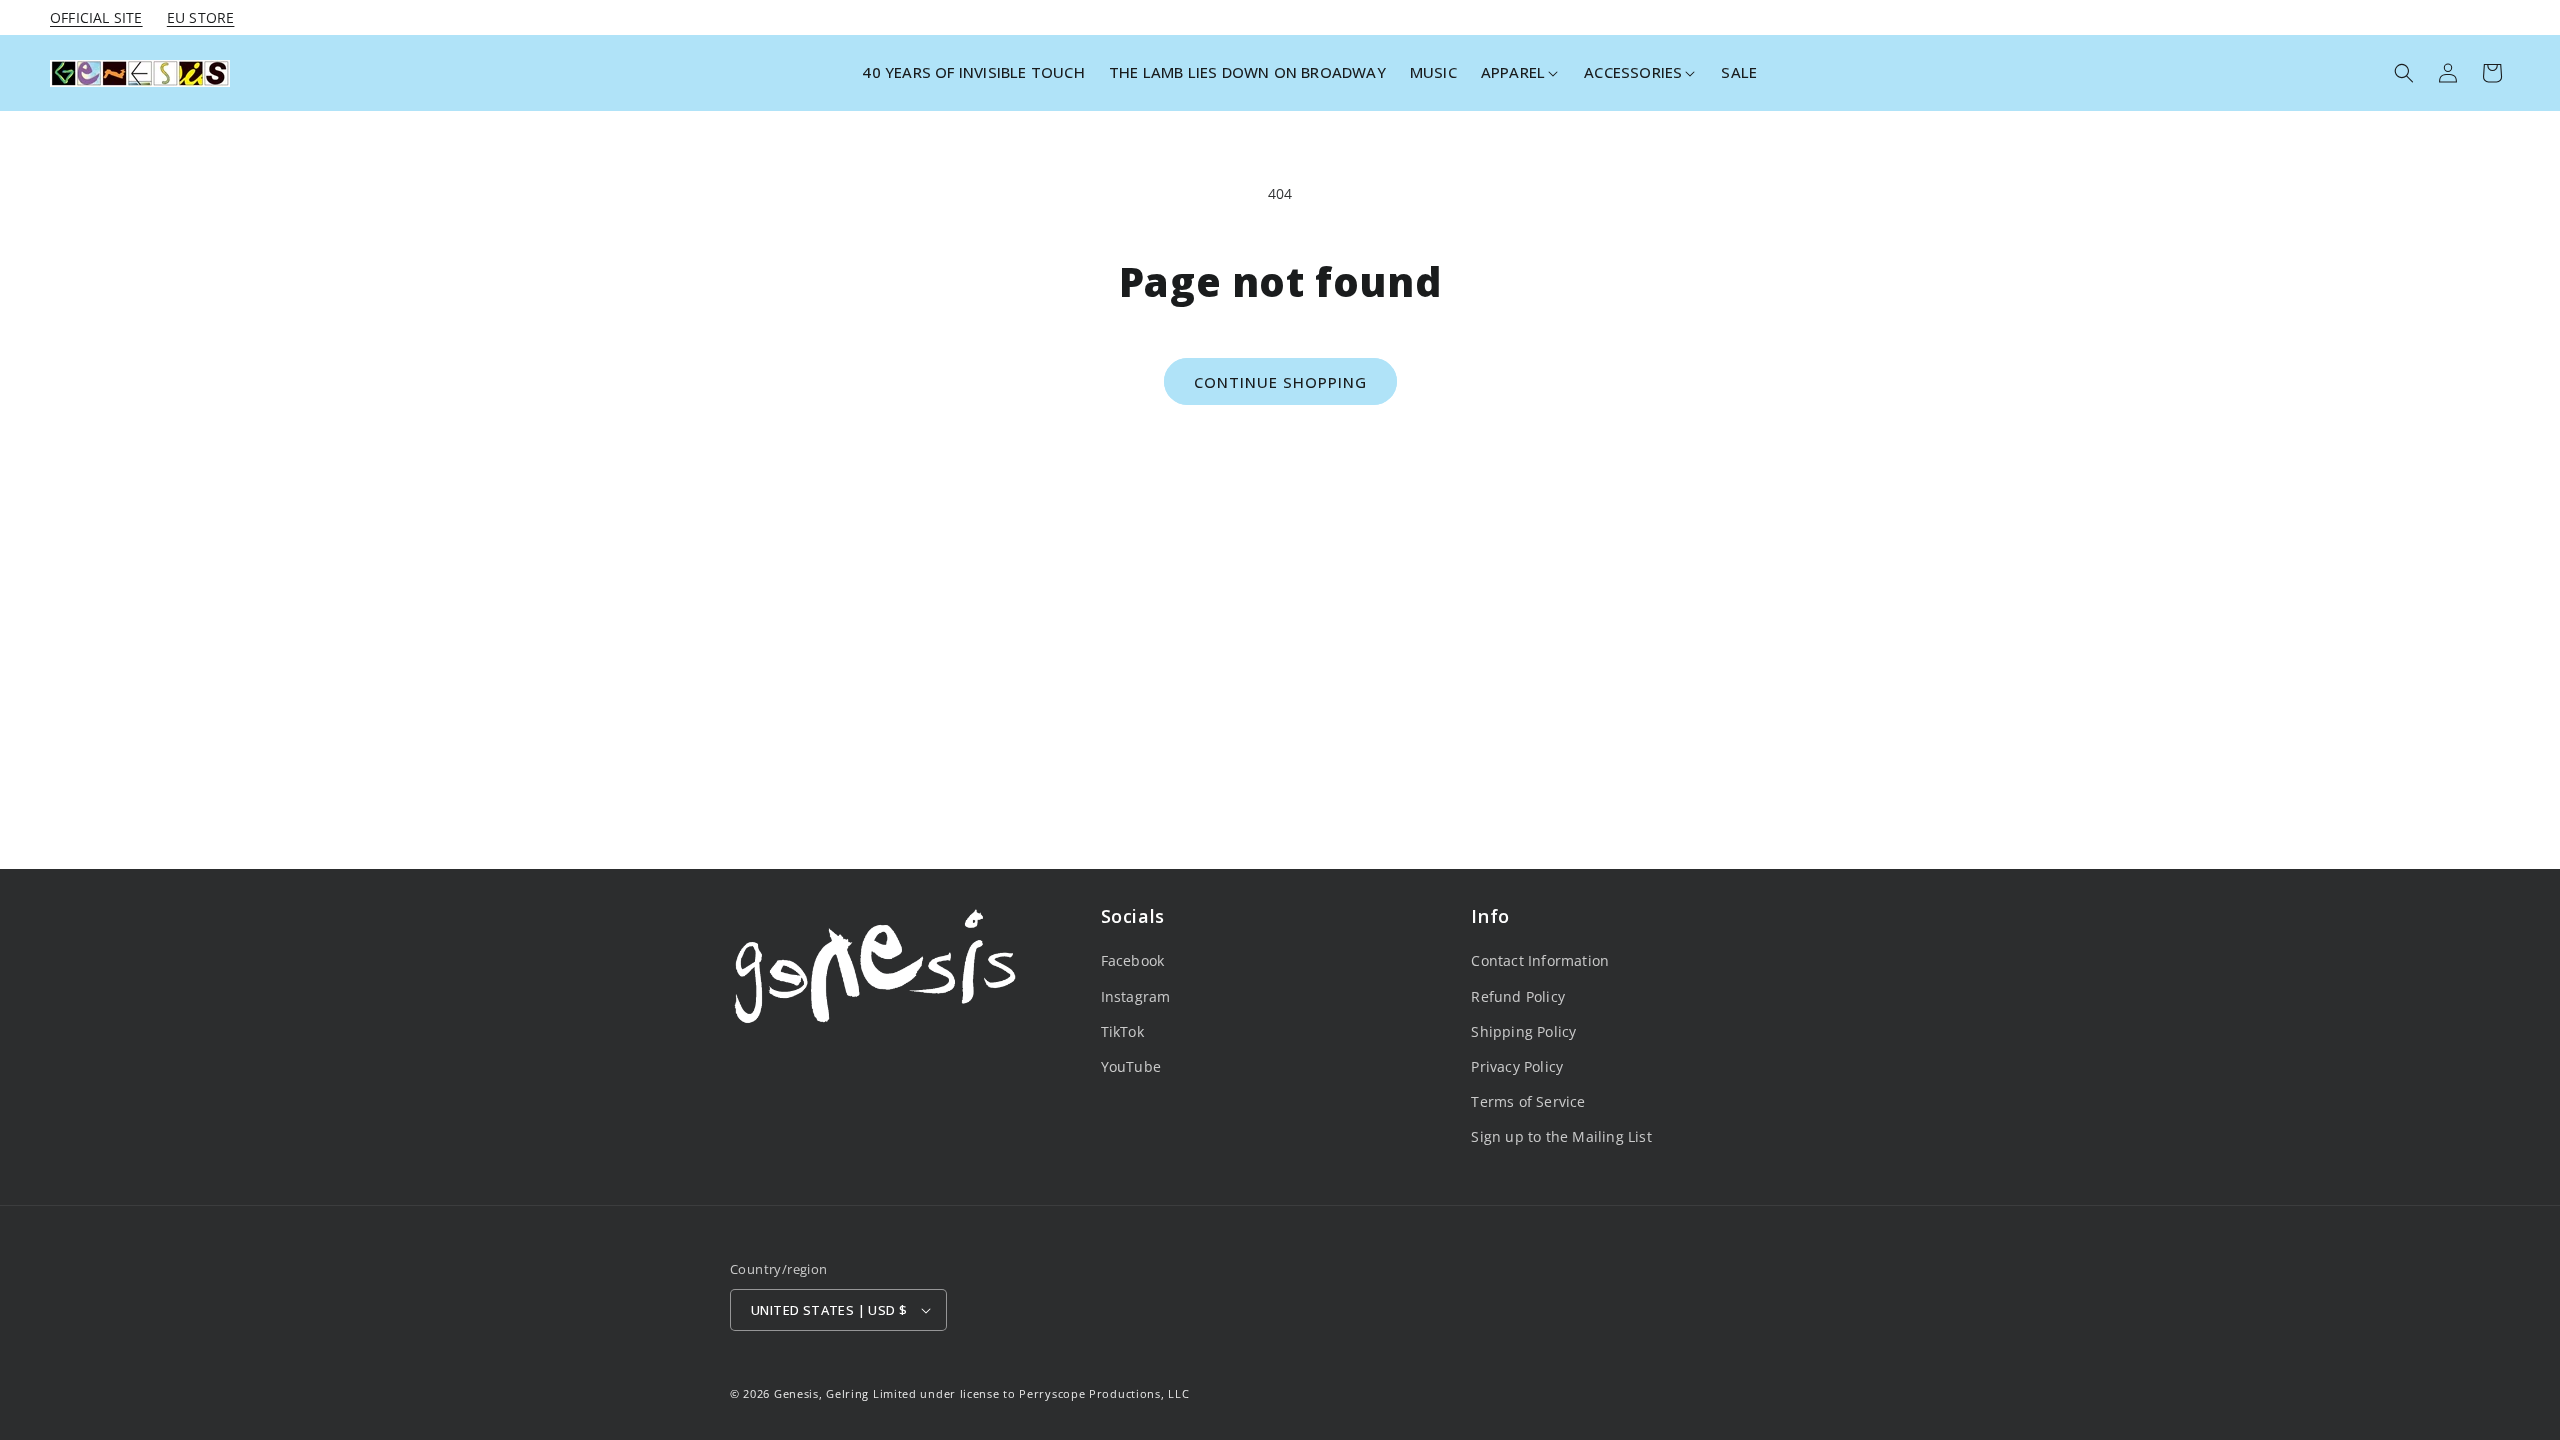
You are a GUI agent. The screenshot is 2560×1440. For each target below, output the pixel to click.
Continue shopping (1280, 382)
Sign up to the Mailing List (1561, 1137)
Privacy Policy (1517, 1066)
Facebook (1133, 961)
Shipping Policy (1523, 1031)
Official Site (96, 17)
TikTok (1122, 1031)
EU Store (201, 17)
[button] (1520, 73)
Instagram (1136, 996)
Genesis (796, 1393)
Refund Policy (1518, 996)
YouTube (1131, 1066)
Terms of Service (1528, 1101)
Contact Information (1540, 961)
